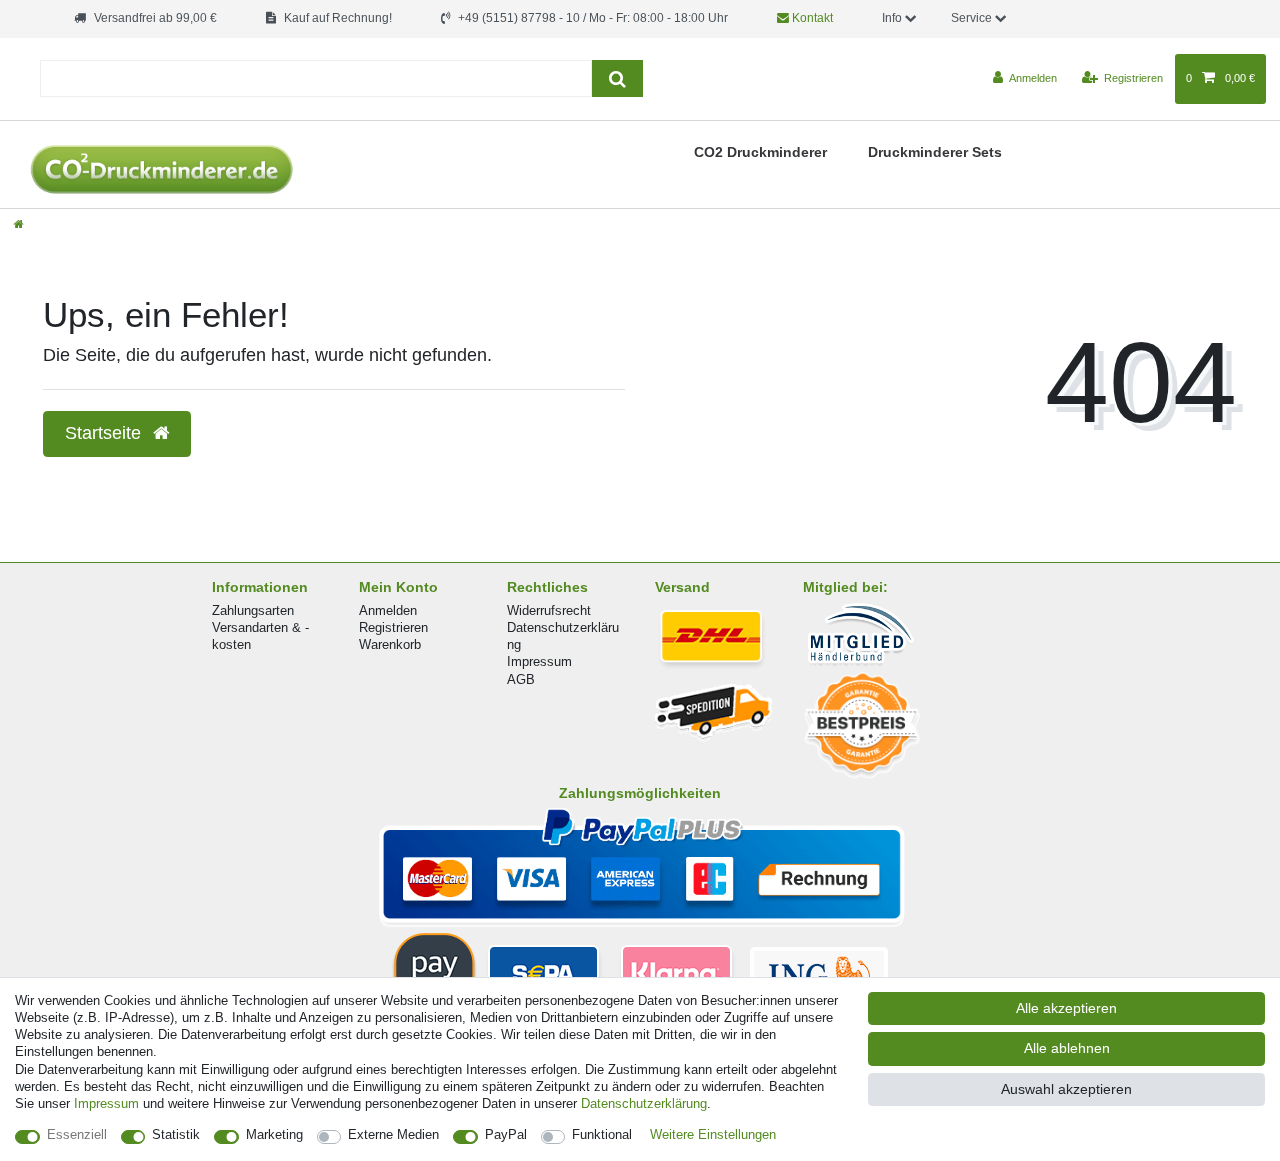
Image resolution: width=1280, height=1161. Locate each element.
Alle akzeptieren (1066, 1008)
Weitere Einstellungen (713, 1134)
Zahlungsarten (253, 610)
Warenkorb (390, 644)
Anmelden (388, 610)
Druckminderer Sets (935, 152)
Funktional (602, 1134)
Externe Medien (393, 1134)
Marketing (274, 1134)
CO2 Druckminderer (760, 152)
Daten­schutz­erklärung (644, 1103)
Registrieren (393, 627)
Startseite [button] (105, 433)
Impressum (539, 661)
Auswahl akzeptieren (1066, 1089)
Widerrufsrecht (549, 610)
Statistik (176, 1134)
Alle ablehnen (1067, 1048)
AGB (521, 679)
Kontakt (811, 18)
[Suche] (617, 78)
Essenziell (77, 1134)
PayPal (506, 1134)
